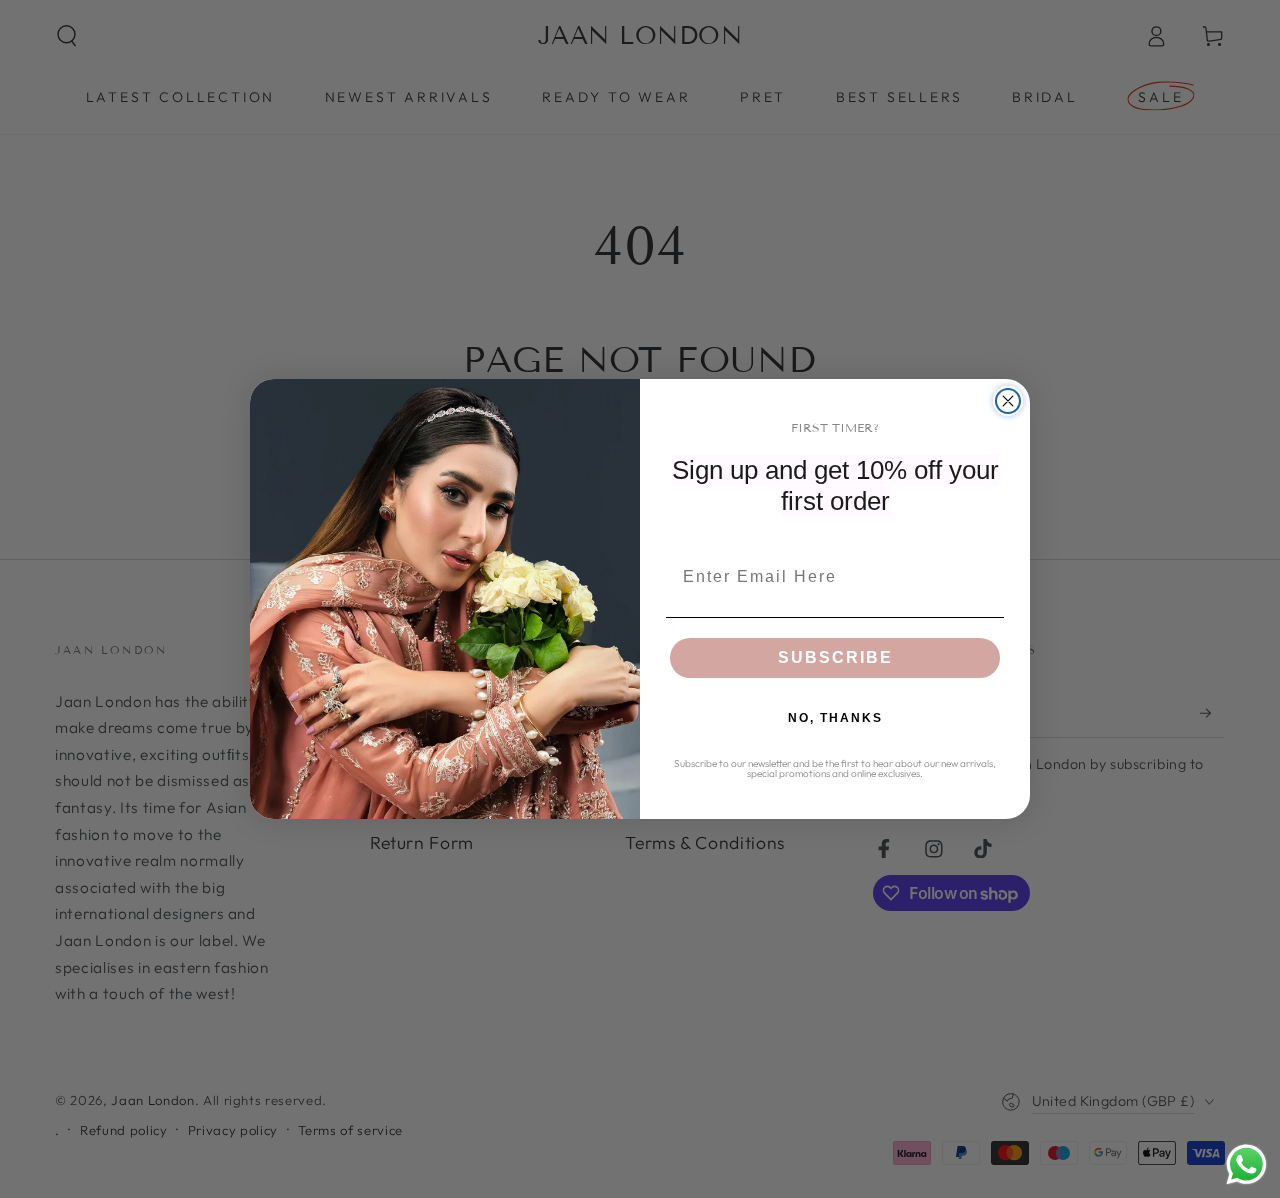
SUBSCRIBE (835, 657)
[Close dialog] (1008, 401)
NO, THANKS (835, 718)
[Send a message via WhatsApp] (1246, 1164)
